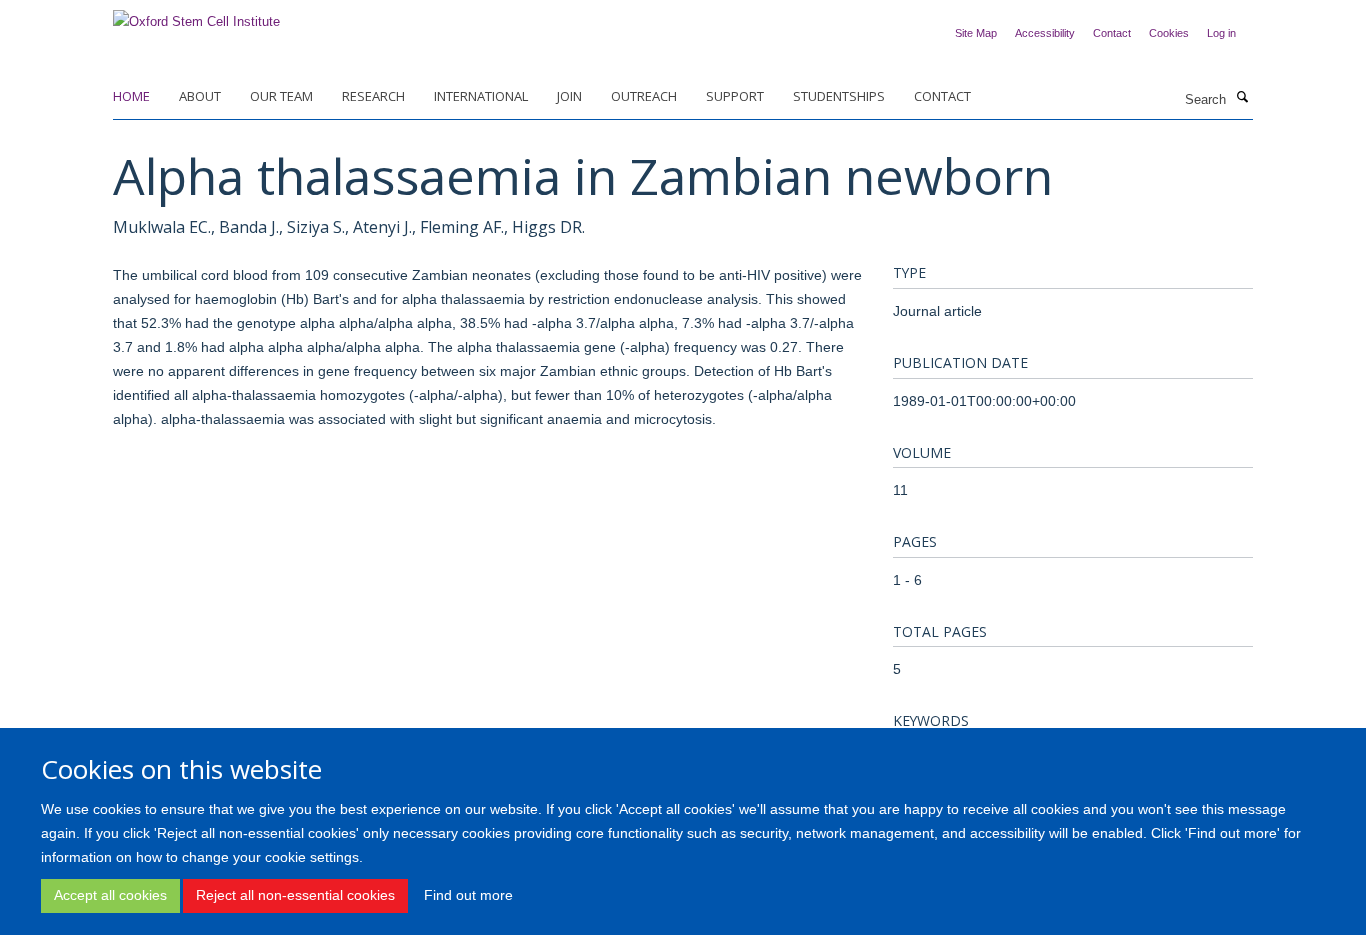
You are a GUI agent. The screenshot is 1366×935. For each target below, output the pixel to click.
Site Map (976, 33)
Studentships (839, 96)
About (200, 96)
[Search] (1242, 98)
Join (569, 96)
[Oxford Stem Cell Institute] (196, 15)
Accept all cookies (110, 895)
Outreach (644, 96)
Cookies (1169, 33)
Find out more (468, 895)
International (481, 96)
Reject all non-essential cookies (295, 895)
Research (373, 96)
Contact (1112, 33)
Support (735, 96)
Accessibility (1045, 33)
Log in (1221, 33)
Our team (281, 96)
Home (131, 96)
